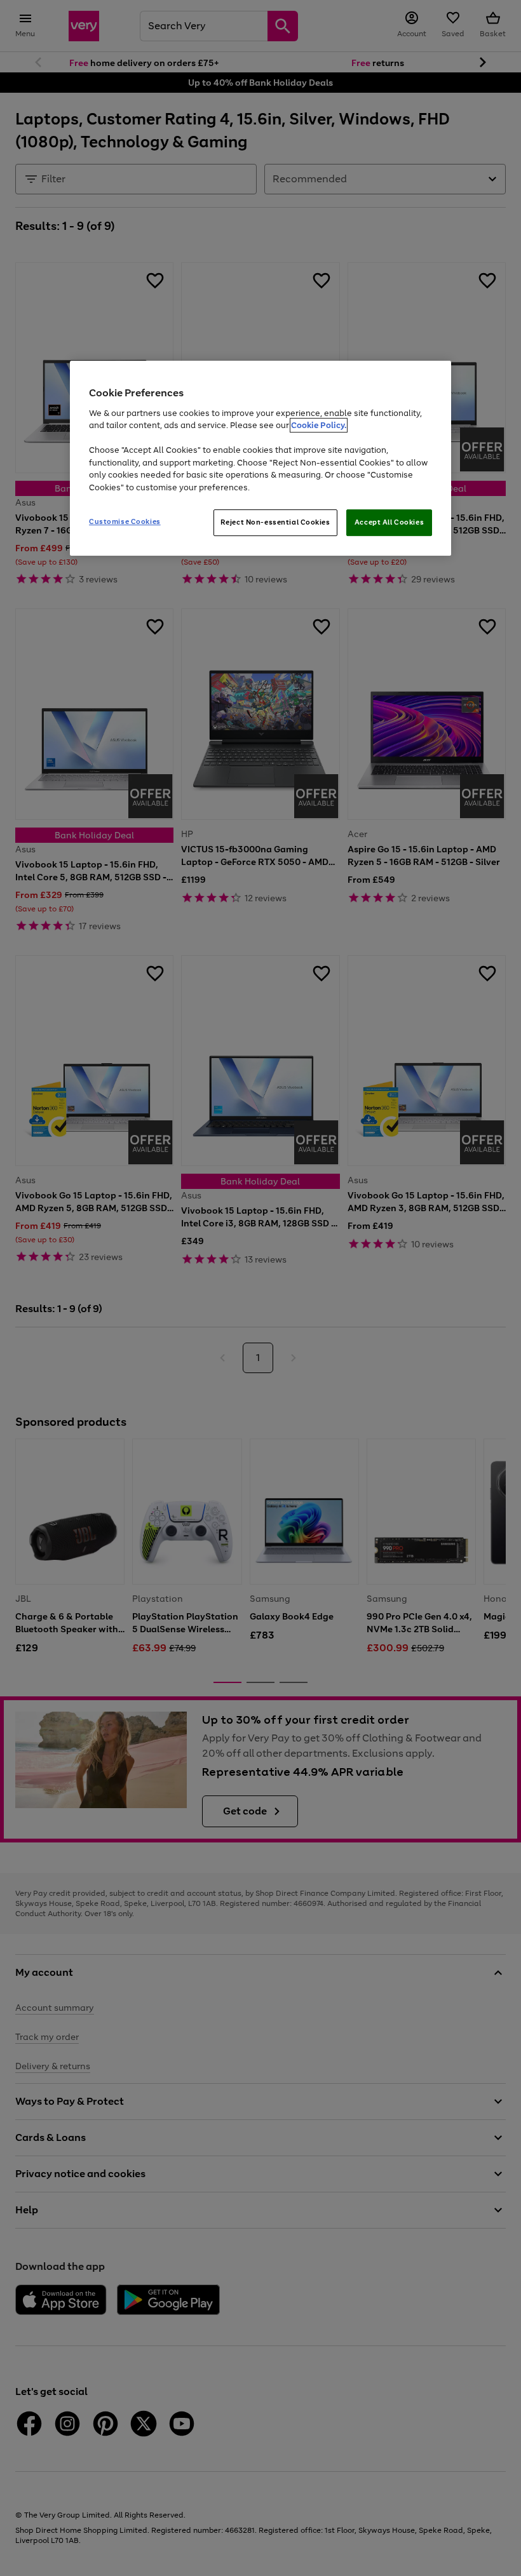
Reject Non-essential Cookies (275, 522)
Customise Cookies (125, 521)
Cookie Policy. (319, 425)
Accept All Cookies (389, 522)
